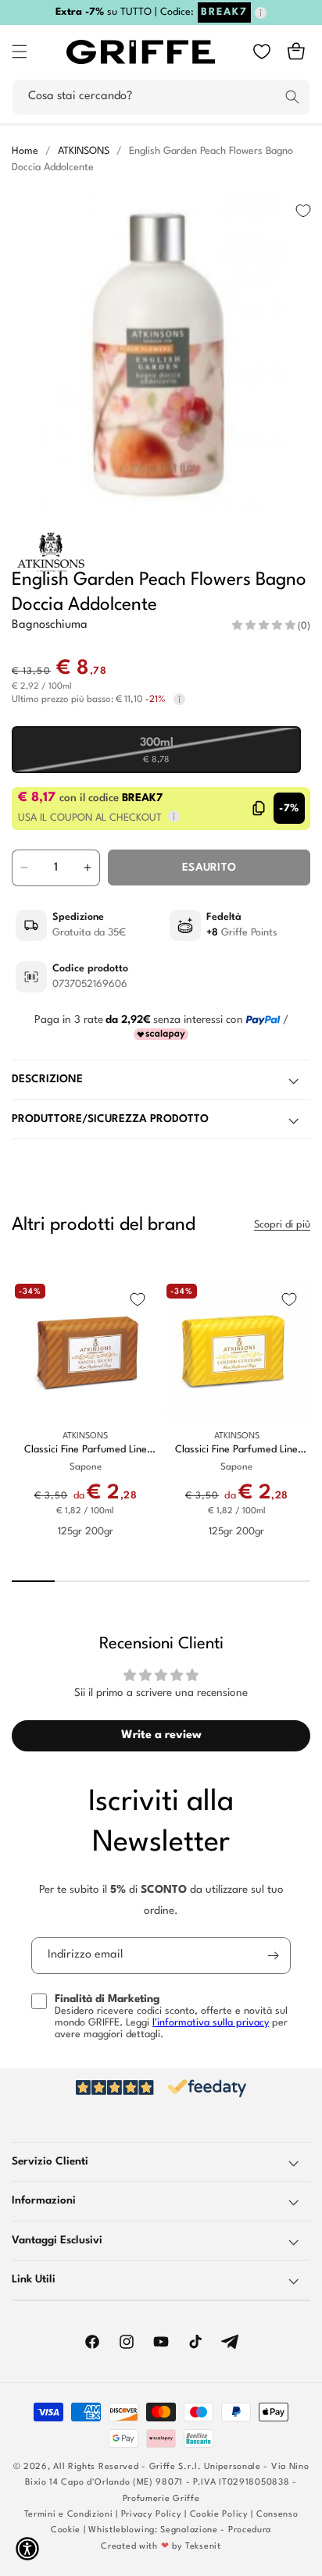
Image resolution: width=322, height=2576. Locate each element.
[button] (20, 52)
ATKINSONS (84, 151)
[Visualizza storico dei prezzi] (179, 700)
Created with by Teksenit (161, 2547)
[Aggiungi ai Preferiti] (303, 211)
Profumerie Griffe (161, 2499)
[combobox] (161, 97)
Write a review (161, 1735)
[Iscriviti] (273, 1956)
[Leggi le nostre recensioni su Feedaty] (161, 2088)
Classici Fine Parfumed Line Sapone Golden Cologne (236, 1450)
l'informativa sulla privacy (211, 2023)
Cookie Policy (219, 2515)
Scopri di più (282, 1225)
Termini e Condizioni (69, 2515)
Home (25, 151)
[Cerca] (292, 97)
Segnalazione (189, 2530)
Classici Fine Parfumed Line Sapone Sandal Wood (86, 1450)
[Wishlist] (262, 52)
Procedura (250, 2530)
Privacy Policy (152, 2515)
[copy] (259, 808)
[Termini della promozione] (261, 13)
